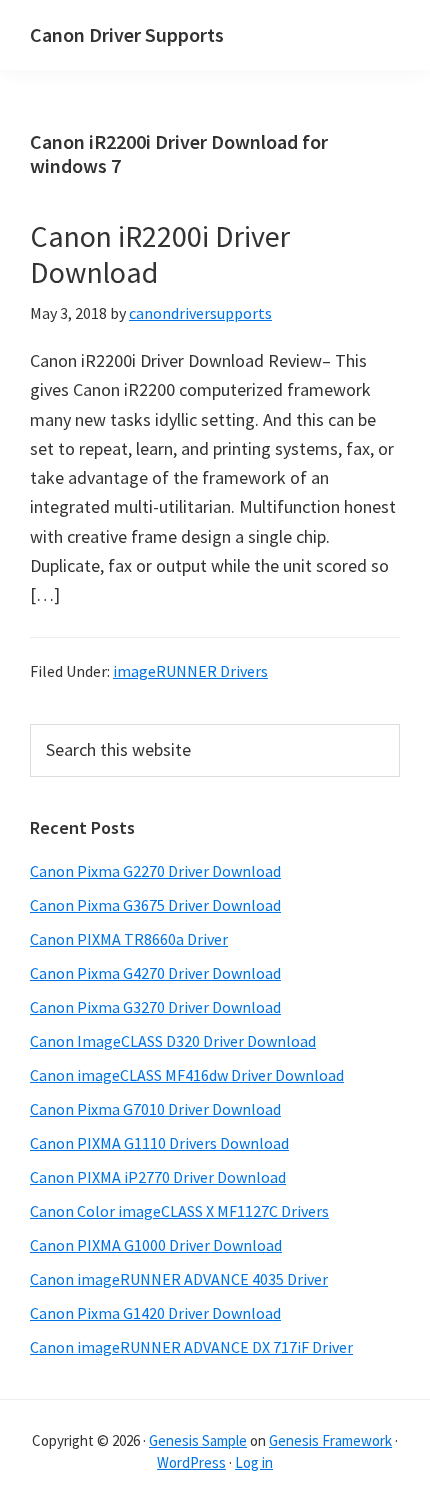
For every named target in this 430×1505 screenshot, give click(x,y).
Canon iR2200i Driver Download (160, 254)
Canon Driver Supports (127, 34)
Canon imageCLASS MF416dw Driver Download (187, 1075)
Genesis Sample (198, 1440)
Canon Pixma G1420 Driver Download (155, 1313)
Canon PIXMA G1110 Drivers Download (159, 1143)
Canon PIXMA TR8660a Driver (129, 939)
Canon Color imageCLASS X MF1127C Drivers (179, 1211)
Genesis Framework (330, 1440)
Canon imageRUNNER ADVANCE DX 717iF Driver (191, 1347)
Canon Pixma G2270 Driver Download (155, 871)
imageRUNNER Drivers (190, 671)
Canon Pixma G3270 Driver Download (155, 1007)
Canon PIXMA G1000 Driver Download (156, 1245)
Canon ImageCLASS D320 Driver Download (173, 1041)
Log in (254, 1462)
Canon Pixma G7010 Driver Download (155, 1109)
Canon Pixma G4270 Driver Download (155, 973)
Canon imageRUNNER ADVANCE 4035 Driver (179, 1279)
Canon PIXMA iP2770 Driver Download (158, 1177)
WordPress (191, 1462)
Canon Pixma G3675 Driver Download (155, 905)
